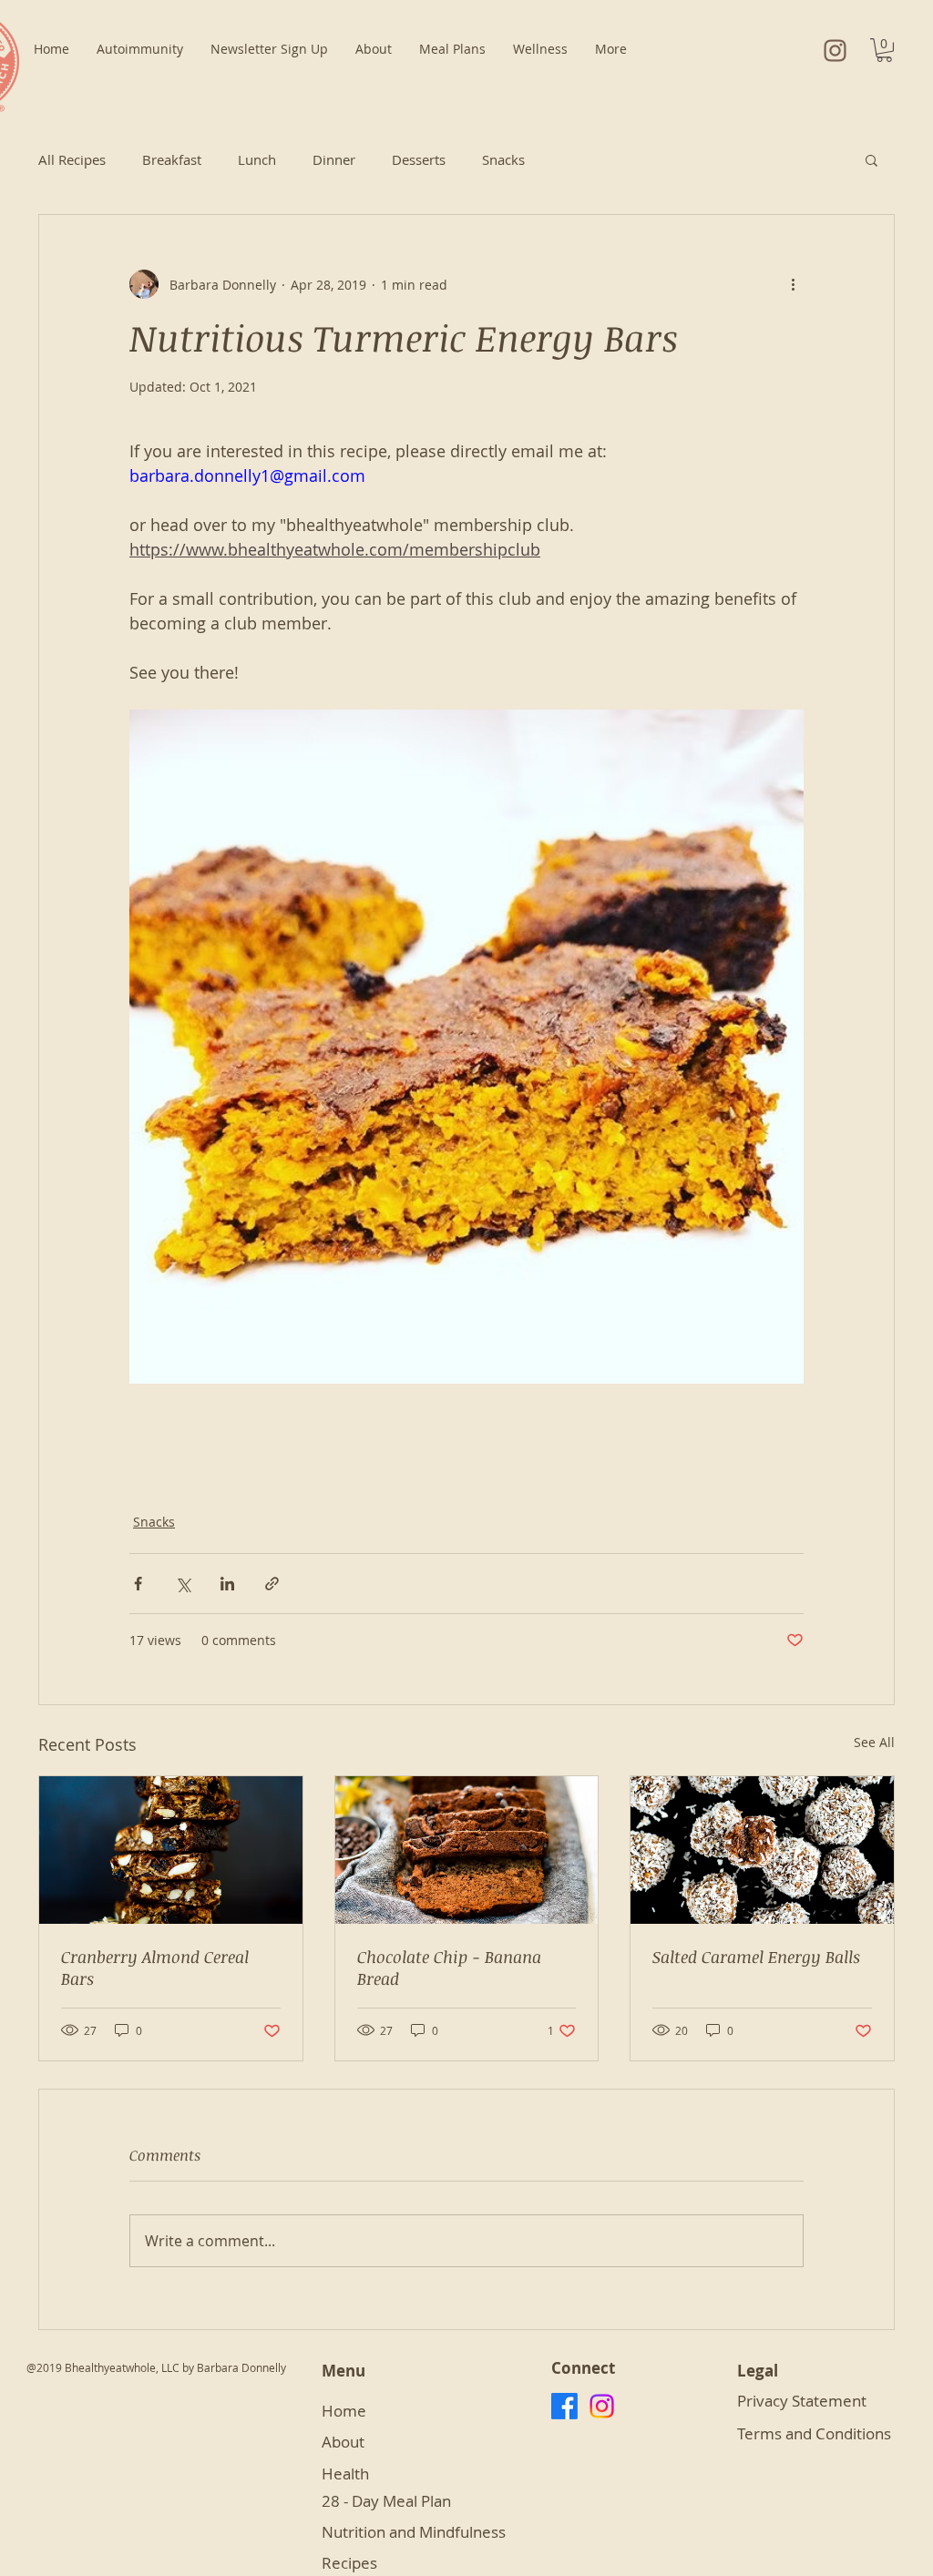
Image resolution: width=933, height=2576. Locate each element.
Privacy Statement (804, 2401)
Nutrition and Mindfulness (414, 2532)
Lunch (257, 159)
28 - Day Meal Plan (388, 2501)
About (345, 2442)
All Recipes (72, 159)
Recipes (349, 2563)
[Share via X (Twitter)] (183, 1584)
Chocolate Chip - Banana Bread (449, 1968)
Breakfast (172, 159)
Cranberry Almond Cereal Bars (155, 1968)
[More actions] (793, 284)
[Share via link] (272, 1584)
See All (874, 1742)
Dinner (334, 159)
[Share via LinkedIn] (227, 1584)
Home (344, 2411)
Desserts (419, 159)
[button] (884, 50)
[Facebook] (564, 2406)
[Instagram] (602, 2406)
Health (345, 2474)
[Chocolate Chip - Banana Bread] (467, 1850)
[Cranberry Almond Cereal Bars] (171, 1850)
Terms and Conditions (814, 2433)
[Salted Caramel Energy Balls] (762, 1850)
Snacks (503, 159)
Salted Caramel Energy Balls (756, 1957)
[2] (835, 51)
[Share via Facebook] (138, 1584)
